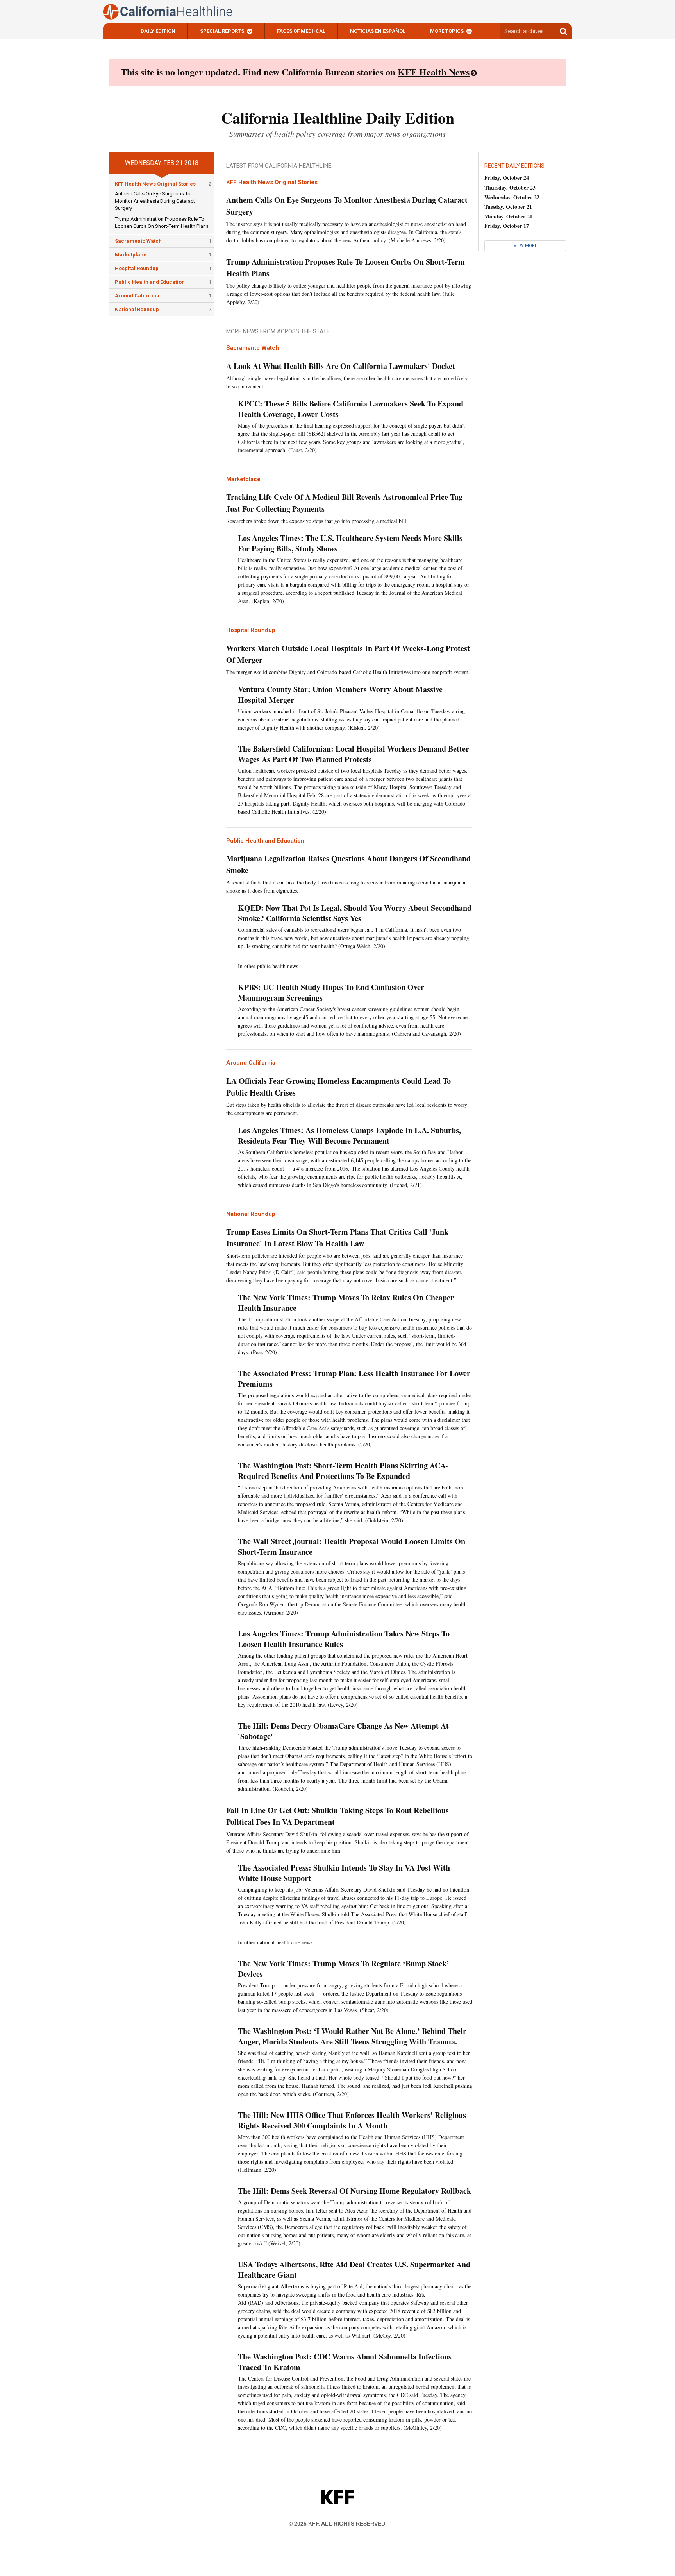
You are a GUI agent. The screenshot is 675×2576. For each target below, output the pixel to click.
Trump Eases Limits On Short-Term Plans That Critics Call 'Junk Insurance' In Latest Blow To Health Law (337, 1238)
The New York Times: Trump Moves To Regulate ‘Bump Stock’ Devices (344, 1969)
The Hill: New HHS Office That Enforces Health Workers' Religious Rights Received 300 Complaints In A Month (352, 2120)
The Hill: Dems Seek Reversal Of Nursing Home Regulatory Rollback (354, 2191)
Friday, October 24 (507, 178)
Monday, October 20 (508, 216)
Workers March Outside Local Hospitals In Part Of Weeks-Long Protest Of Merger (348, 654)
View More (525, 246)
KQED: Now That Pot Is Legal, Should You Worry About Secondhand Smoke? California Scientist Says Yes (355, 913)
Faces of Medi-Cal (301, 31)
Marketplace (131, 255)
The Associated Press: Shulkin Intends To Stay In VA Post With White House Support (344, 1873)
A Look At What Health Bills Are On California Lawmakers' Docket (341, 366)
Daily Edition (158, 31)
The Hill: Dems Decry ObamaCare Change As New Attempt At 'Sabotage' (343, 1731)
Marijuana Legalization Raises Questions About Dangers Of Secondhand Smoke (348, 864)
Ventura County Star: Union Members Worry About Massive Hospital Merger (340, 695)
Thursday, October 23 (510, 187)
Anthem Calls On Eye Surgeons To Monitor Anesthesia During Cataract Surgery (155, 201)
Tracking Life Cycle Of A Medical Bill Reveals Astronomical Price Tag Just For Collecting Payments (344, 503)
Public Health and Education (150, 282)
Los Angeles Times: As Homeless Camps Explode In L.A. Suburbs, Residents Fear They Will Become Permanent (349, 1135)
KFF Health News (434, 72)
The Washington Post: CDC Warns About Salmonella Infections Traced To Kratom (345, 2362)
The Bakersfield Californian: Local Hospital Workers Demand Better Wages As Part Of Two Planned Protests (354, 754)
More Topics (447, 31)
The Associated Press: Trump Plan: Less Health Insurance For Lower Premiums (354, 1378)
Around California (137, 296)
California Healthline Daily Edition (338, 117)
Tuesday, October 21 (508, 207)
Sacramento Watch (138, 241)
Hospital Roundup (137, 268)
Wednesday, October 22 (512, 197)
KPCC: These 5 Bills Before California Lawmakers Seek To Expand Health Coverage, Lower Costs (351, 409)
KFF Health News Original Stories (155, 184)
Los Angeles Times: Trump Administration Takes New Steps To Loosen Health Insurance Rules (344, 1639)
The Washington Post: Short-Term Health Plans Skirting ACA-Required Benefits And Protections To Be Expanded (343, 1471)
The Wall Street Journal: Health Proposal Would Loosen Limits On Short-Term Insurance (352, 1547)
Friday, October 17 (507, 226)
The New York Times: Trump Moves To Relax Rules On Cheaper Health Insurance (346, 1303)
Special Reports (222, 31)
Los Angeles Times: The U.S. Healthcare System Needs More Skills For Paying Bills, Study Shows (350, 543)
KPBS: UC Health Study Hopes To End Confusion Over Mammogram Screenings (331, 992)
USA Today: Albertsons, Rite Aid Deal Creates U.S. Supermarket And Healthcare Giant (354, 2270)
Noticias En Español (378, 31)
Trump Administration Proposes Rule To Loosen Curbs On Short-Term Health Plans (346, 268)
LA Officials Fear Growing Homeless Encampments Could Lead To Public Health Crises (338, 1087)
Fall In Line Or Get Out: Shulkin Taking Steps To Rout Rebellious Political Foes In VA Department (337, 1816)
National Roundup (137, 309)
